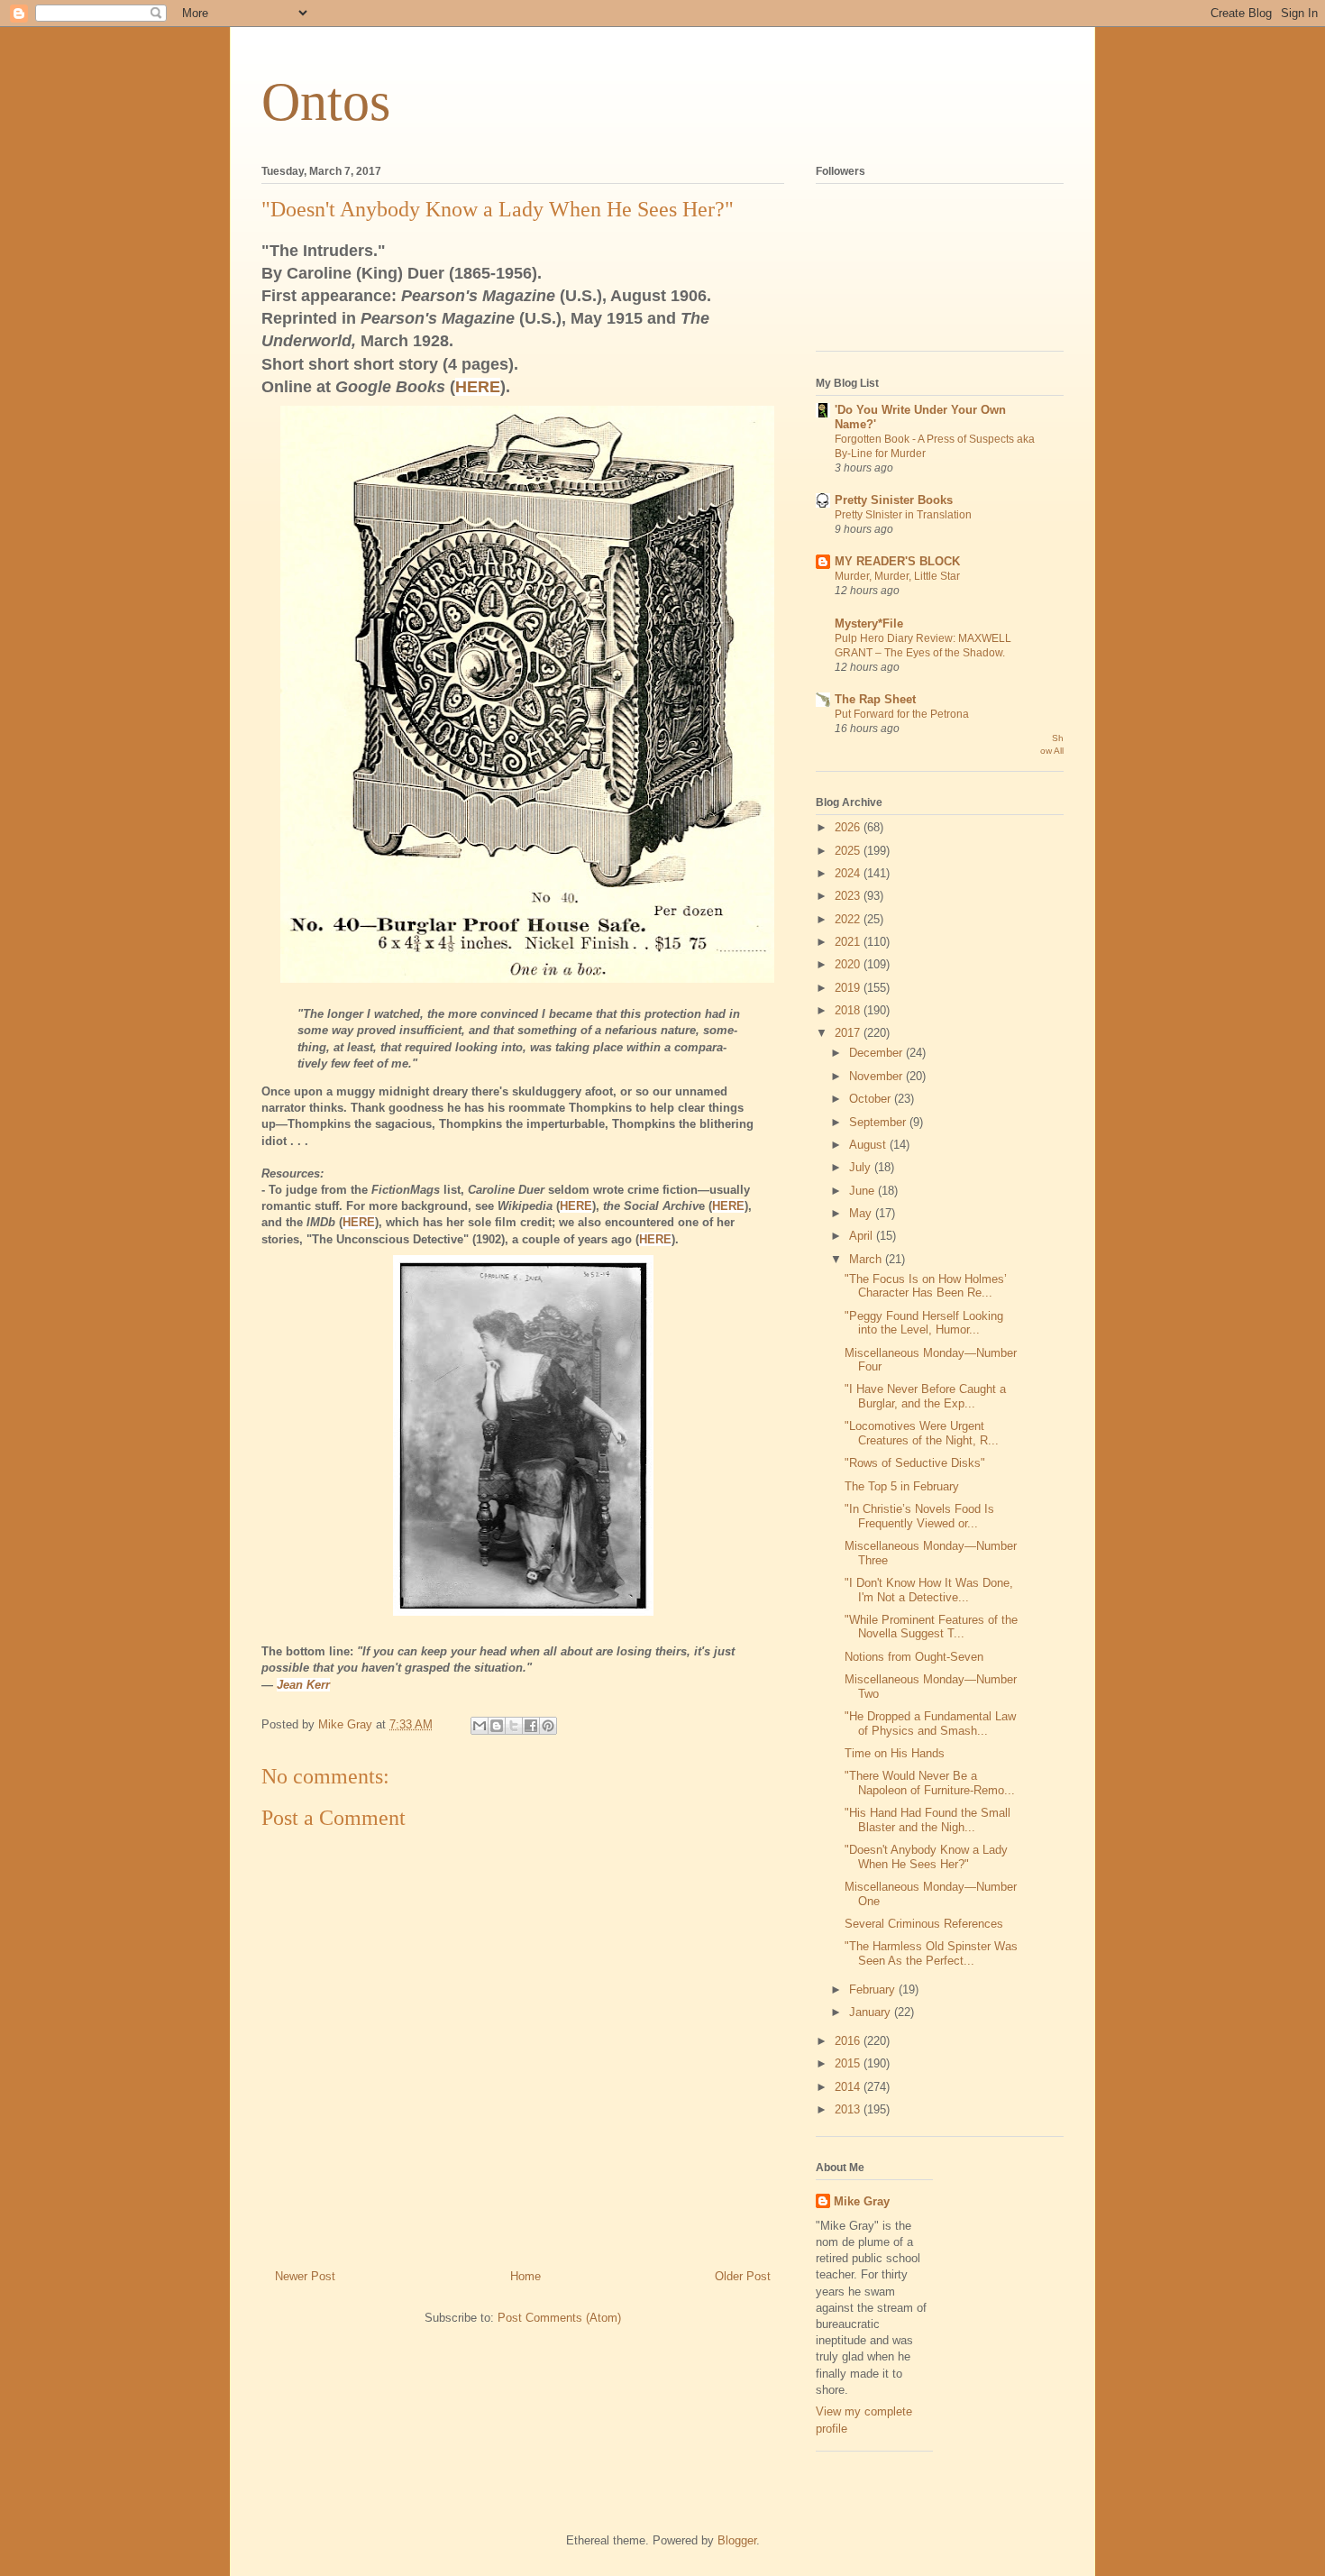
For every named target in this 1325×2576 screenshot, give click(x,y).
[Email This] (480, 1726)
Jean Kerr (303, 1685)
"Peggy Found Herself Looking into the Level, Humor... (924, 1323)
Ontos (326, 102)
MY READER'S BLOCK (897, 561)
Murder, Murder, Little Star (897, 576)
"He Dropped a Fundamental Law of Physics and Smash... (930, 1723)
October (872, 1099)
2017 (849, 1033)
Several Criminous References (924, 1924)
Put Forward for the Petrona (902, 714)
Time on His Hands (895, 1753)
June (864, 1191)
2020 (849, 964)
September (879, 1122)
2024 (849, 873)
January (872, 2012)
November (877, 1076)
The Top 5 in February (902, 1486)
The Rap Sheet (875, 699)
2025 (849, 851)
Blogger (737, 2540)
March (867, 1259)
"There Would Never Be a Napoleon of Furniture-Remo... (930, 1783)
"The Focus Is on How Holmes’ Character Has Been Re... (926, 1286)
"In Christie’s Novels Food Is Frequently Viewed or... (919, 1516)
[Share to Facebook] (531, 1726)
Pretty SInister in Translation (903, 515)
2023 (849, 896)
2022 (849, 919)
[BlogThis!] (497, 1726)
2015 (849, 2063)
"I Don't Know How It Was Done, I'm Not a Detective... (929, 1590)
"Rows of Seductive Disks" (915, 1463)
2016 (849, 2041)
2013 (849, 2109)
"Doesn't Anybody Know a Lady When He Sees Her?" (926, 1857)
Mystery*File (869, 623)
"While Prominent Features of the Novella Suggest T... (931, 1627)
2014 (849, 2087)
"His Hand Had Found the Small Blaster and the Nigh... (927, 1820)
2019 (849, 988)
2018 (849, 1010)
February (874, 1989)
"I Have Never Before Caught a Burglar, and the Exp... (925, 1396)
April (863, 1236)
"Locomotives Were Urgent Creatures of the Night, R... (922, 1433)
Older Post (743, 2276)
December (877, 1053)
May (862, 1213)
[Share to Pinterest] (548, 1726)
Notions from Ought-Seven (914, 1657)
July (862, 1167)
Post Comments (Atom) (559, 2318)
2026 (849, 827)
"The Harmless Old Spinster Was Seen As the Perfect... (931, 1953)
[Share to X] (514, 1726)
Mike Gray (862, 2201)
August (869, 1145)
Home (525, 2276)
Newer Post (305, 2276)
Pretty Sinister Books (894, 500)
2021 (849, 942)
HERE (478, 387)
